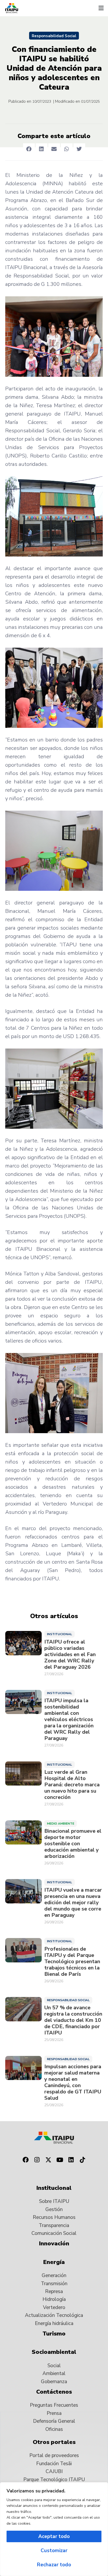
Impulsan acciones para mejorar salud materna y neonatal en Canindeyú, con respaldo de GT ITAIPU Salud (73, 2082)
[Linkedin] (71, 2160)
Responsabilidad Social (54, 36)
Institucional (60, 1634)
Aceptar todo (54, 2536)
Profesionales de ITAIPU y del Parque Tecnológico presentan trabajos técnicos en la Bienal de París (72, 1962)
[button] (101, 8)
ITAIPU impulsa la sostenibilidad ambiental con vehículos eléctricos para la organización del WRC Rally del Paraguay (69, 1720)
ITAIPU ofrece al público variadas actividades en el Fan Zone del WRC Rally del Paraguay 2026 (70, 1655)
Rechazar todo (54, 2565)
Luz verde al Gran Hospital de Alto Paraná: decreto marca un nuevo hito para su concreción (72, 1785)
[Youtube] (60, 2160)
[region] (54, 2529)
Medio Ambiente (61, 1824)
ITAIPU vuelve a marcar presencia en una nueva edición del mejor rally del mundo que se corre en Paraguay (73, 1903)
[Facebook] (25, 2160)
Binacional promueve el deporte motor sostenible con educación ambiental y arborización (73, 1844)
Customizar (54, 2551)
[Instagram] (37, 2160)
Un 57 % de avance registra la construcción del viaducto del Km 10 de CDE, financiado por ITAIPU (73, 2020)
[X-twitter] (48, 2160)
